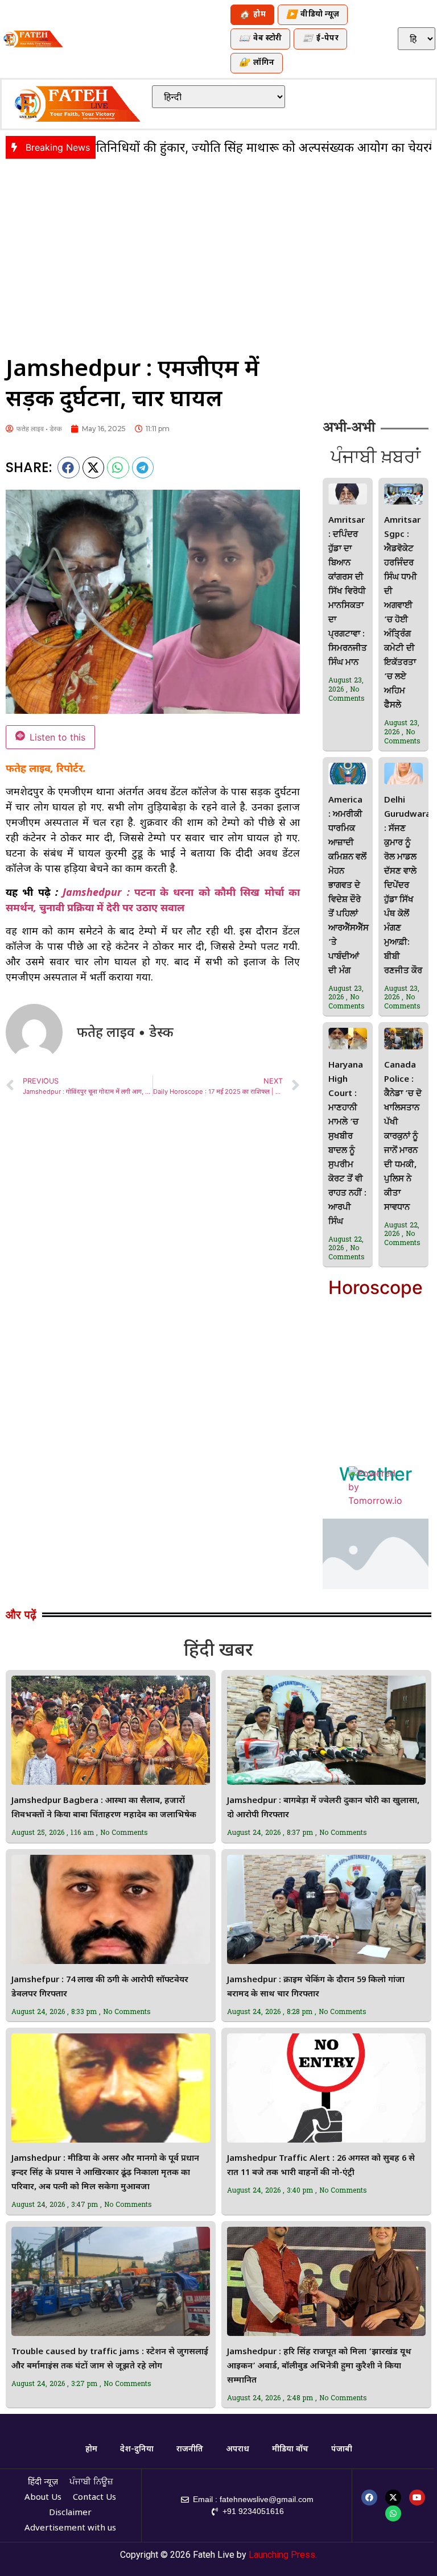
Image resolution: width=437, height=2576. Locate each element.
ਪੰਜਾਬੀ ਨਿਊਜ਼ (91, 2482)
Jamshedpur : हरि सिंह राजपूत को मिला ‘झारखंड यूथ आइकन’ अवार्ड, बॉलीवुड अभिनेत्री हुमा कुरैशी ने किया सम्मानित (319, 2366)
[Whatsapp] (393, 2513)
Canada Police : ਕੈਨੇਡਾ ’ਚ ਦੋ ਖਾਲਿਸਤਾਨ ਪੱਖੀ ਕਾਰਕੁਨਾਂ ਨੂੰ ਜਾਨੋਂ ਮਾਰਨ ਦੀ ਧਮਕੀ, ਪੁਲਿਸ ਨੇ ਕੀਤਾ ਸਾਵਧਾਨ (403, 1137)
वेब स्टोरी (260, 39)
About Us (43, 2498)
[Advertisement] (218, 250)
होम (252, 15)
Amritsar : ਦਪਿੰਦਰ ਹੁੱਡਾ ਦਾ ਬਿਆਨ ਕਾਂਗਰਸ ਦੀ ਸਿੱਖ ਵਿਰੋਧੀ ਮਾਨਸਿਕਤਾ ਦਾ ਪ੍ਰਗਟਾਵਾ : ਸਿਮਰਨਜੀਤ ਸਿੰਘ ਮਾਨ (348, 592)
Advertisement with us (70, 2529)
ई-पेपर (320, 39)
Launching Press (282, 2555)
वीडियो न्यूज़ (313, 15)
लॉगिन (257, 63)
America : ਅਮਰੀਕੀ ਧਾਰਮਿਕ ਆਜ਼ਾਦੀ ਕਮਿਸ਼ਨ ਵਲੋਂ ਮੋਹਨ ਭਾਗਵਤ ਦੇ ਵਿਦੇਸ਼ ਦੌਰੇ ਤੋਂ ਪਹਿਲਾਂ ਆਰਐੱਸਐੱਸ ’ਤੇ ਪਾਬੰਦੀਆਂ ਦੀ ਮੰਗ (349, 886)
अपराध (238, 2449)
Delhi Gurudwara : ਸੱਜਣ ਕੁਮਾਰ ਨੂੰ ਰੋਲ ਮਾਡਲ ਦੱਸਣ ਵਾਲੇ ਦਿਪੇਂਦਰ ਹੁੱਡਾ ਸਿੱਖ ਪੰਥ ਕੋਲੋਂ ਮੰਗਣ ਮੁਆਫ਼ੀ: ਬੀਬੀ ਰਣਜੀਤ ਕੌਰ (407, 886)
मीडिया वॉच (290, 2449)
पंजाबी (342, 2449)
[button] (69, 468)
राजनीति (190, 2449)
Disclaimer (70, 2513)
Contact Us (94, 2498)
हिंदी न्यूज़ (43, 2482)
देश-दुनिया (137, 2449)
